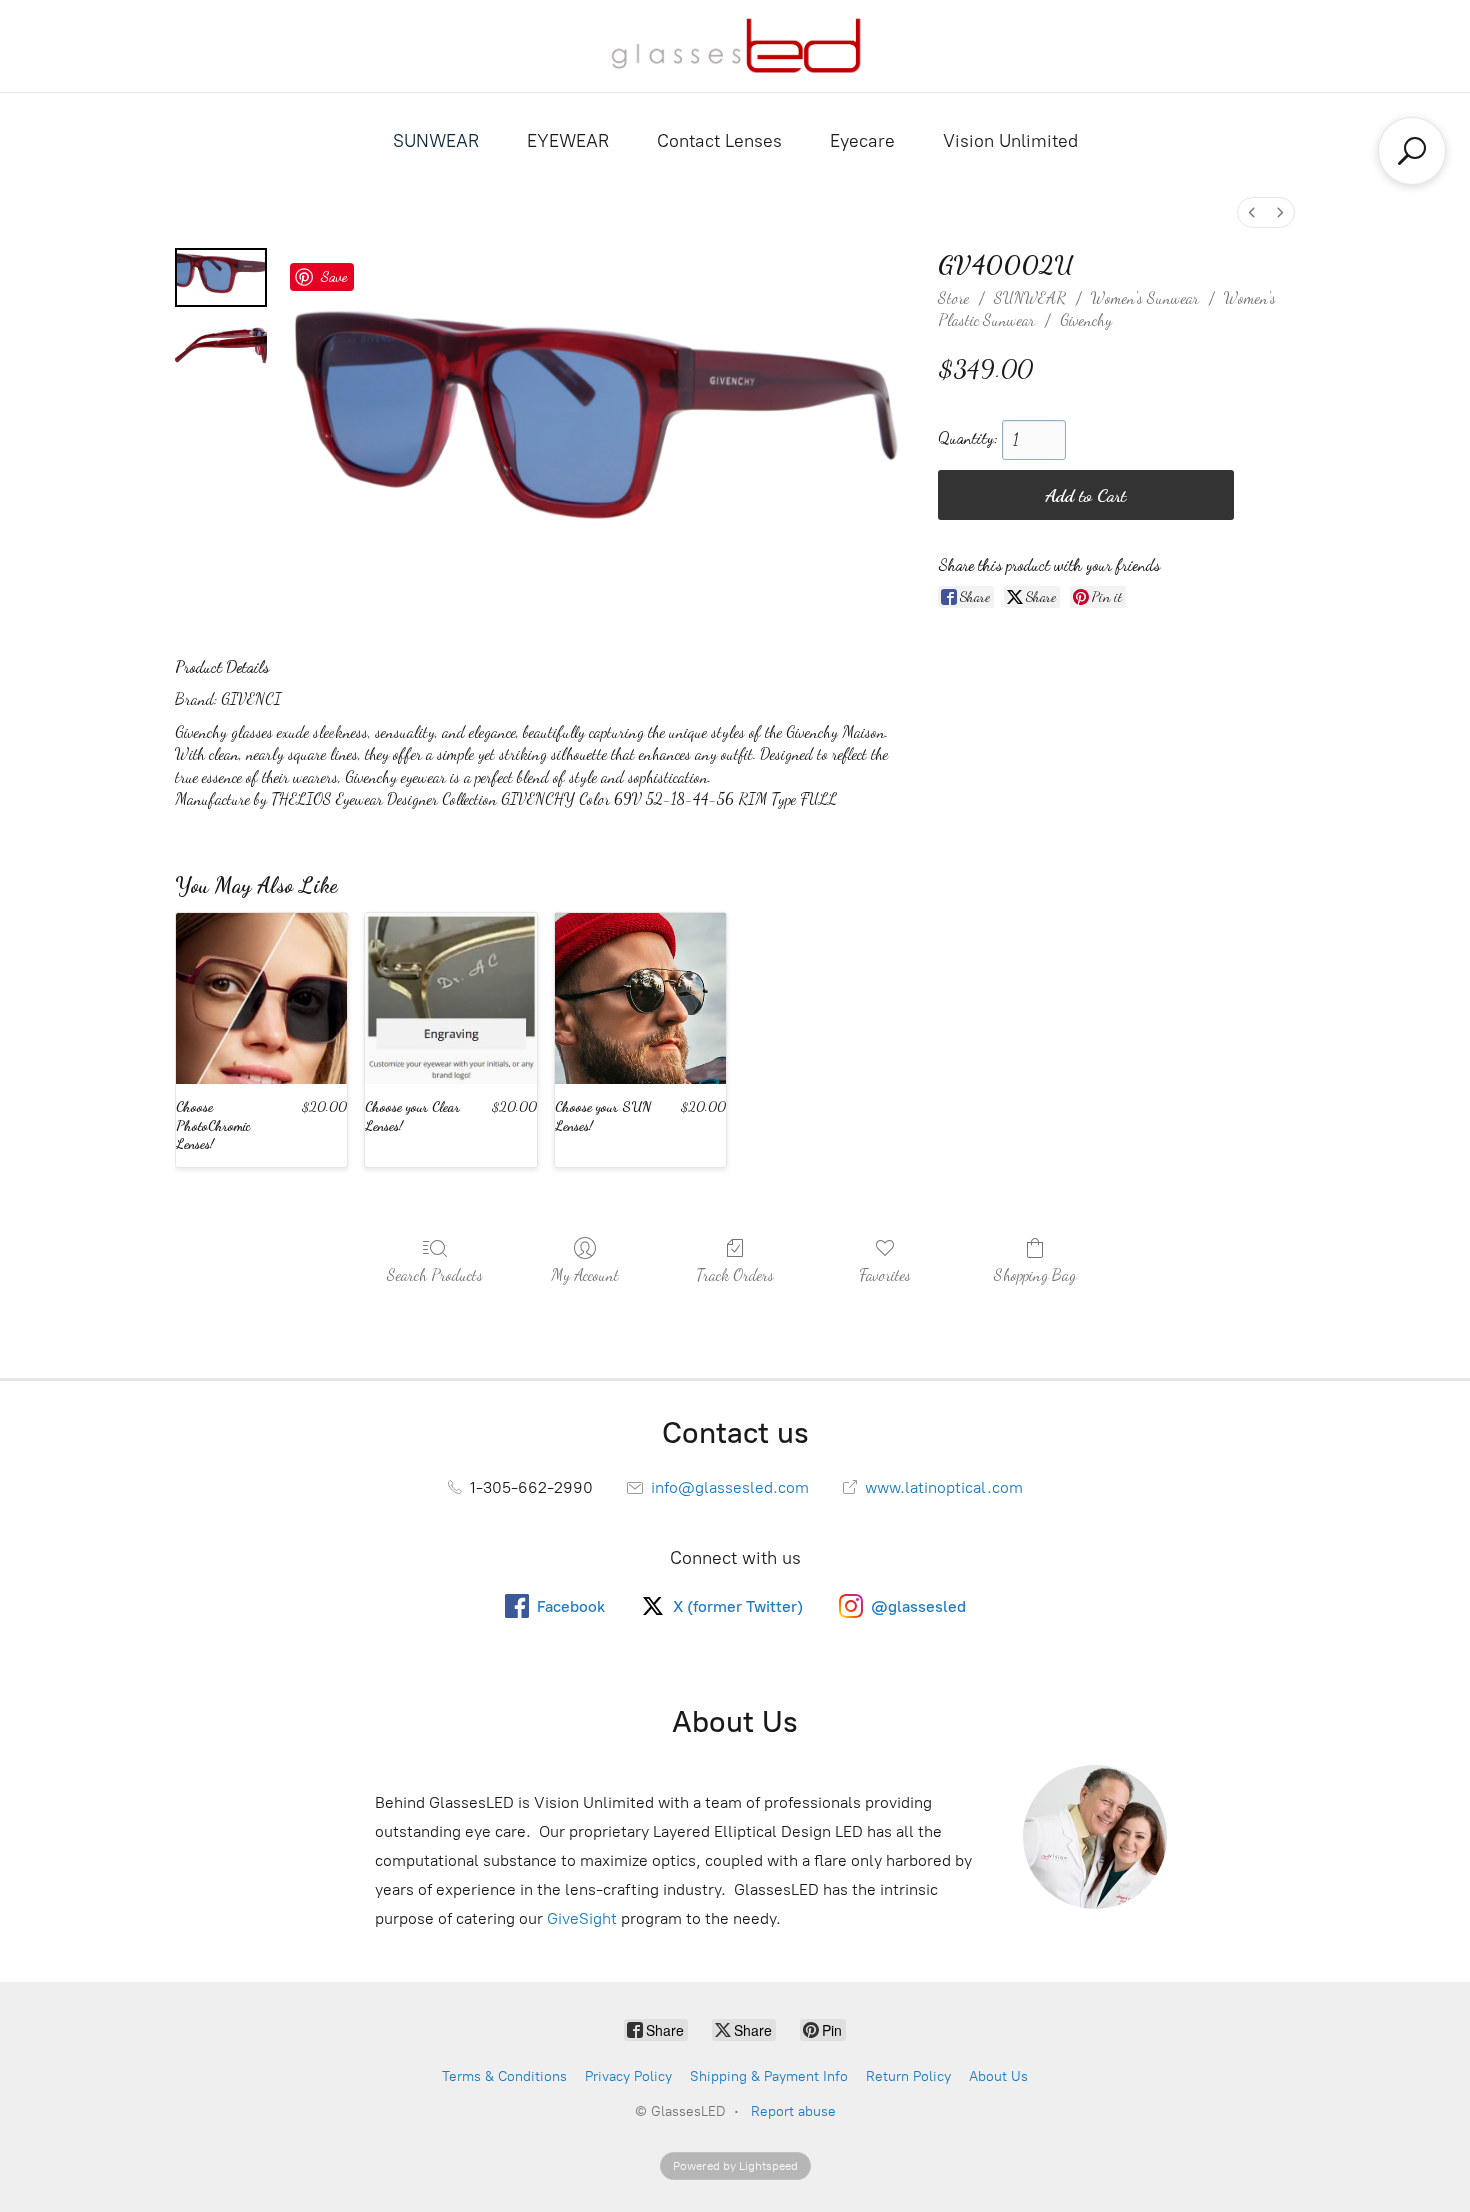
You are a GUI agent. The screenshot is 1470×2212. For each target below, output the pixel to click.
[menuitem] (1252, 212)
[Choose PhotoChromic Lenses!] (261, 998)
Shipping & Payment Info (769, 2076)
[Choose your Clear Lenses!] (450, 998)
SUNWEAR (436, 141)
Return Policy (908, 2076)
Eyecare (862, 141)
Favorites (885, 1274)
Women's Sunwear (1145, 297)
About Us (998, 2076)
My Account (585, 1274)
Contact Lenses (719, 141)
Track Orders (735, 1274)
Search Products (435, 1274)
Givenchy (1086, 319)
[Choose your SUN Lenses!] (640, 998)
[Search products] (1412, 151)
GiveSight (582, 1918)
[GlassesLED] (735, 46)
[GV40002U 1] (221, 344)
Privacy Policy (628, 2076)
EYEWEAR (568, 141)
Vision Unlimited (1010, 141)
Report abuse (793, 2111)
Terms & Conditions (504, 2076)
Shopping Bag (1035, 1274)
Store (953, 297)
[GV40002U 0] (221, 277)
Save (333, 276)
